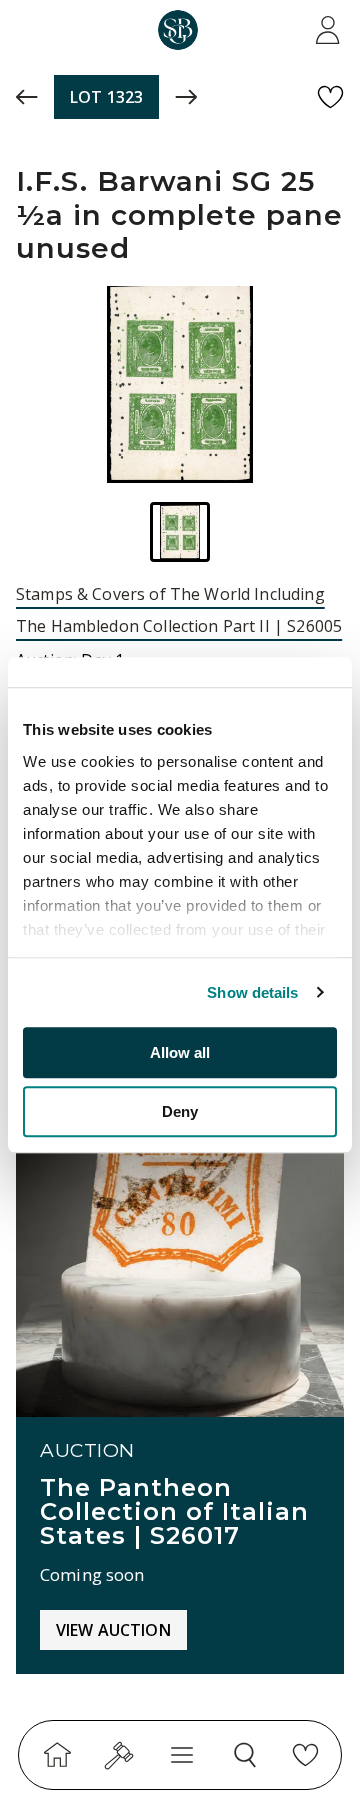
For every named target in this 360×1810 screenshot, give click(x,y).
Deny (180, 1111)
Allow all (180, 1052)
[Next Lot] (186, 97)
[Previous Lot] (27, 97)
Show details (252, 992)
